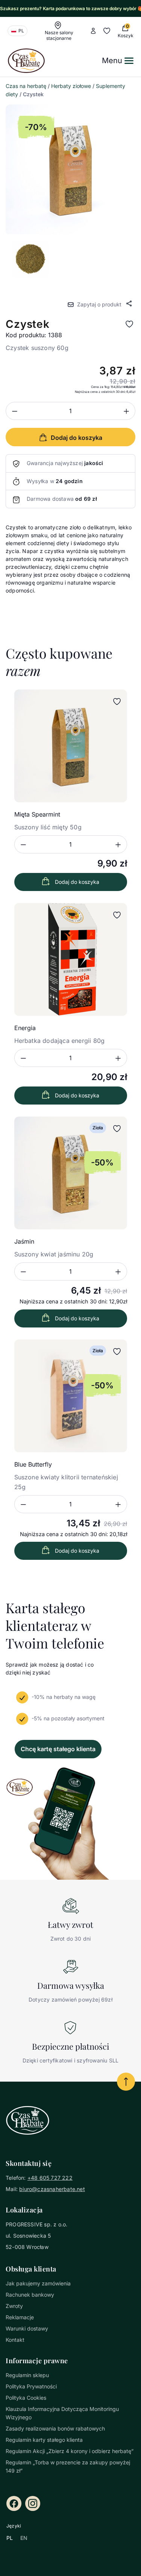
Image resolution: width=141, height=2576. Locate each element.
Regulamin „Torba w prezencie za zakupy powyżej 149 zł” (68, 2466)
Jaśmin (24, 1241)
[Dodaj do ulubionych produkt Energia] (117, 915)
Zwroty (14, 2306)
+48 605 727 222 (50, 2178)
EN (24, 2538)
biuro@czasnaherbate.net (52, 2189)
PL (10, 2538)
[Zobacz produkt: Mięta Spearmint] (71, 746)
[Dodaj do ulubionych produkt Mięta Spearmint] (117, 702)
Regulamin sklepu (27, 2375)
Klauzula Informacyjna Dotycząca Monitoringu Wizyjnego (62, 2413)
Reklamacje (20, 2317)
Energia (25, 1028)
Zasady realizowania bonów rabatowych (55, 2428)
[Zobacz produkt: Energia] (71, 959)
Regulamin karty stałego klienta (44, 2440)
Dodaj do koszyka (77, 882)
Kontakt (15, 2340)
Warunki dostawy (27, 2328)
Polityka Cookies (26, 2398)
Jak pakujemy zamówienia (38, 2283)
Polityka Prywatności (31, 2386)
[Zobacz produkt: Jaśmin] (71, 1173)
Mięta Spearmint (37, 814)
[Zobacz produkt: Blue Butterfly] (71, 1396)
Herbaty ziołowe (71, 86)
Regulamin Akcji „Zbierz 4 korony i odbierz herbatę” (70, 2451)
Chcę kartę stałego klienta (58, 1749)
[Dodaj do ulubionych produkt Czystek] (129, 324)
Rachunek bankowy (30, 2295)
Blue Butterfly (33, 1464)
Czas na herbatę (26, 86)
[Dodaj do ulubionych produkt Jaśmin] (117, 1129)
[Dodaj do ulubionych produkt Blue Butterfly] (117, 1352)
